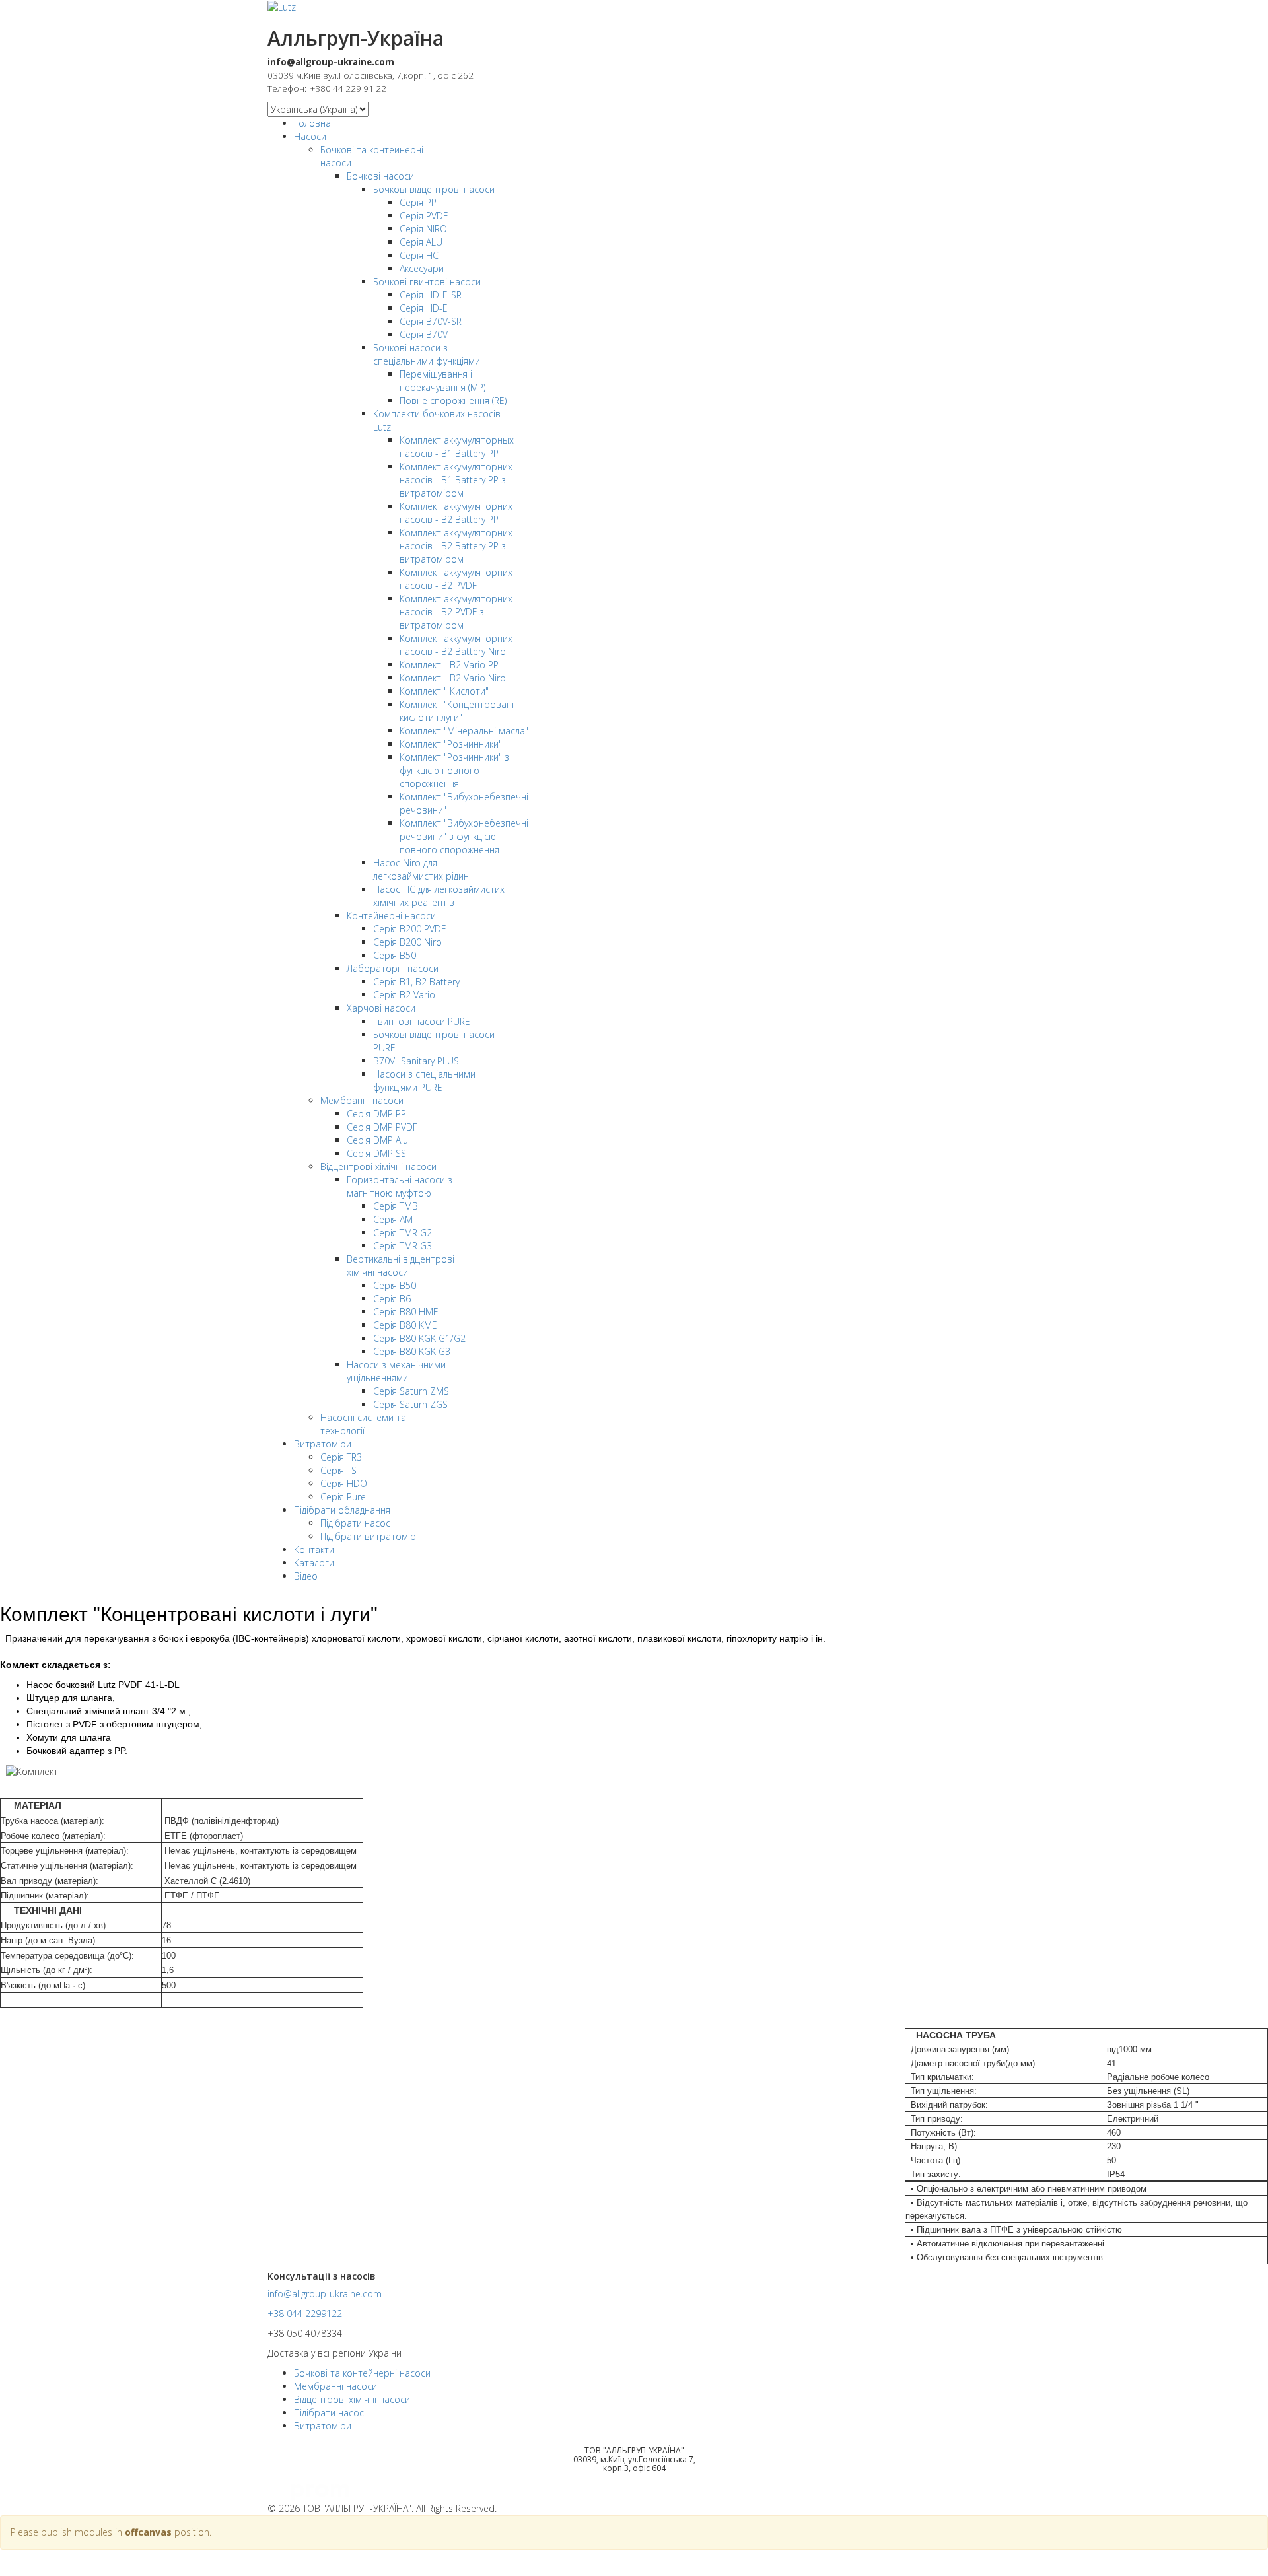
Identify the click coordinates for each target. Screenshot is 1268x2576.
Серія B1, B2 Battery (416, 982)
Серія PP (418, 202)
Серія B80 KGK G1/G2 (419, 1338)
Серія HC (419, 255)
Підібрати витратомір (368, 1536)
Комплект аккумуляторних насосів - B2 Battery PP (456, 513)
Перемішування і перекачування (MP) (442, 381)
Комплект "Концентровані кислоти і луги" (457, 711)
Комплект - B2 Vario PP (449, 665)
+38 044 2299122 (305, 2314)
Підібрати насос (355, 1523)
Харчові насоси (381, 1008)
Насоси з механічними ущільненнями (396, 1371)
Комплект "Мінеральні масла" (464, 731)
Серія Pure (343, 1497)
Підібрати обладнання (342, 1510)
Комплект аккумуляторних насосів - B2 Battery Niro (456, 645)
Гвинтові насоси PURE (422, 1021)
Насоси (310, 136)
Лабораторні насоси (393, 968)
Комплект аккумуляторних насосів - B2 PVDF (456, 579)
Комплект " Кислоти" (444, 691)
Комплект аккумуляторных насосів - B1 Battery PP (457, 447)
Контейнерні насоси (391, 916)
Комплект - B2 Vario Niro (453, 678)
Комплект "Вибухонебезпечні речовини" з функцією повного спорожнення (464, 836)
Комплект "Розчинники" (451, 744)
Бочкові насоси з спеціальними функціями (427, 354)
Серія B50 (395, 955)
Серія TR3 (341, 1457)
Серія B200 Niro (407, 942)
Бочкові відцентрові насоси (434, 189)
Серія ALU (421, 242)
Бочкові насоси (380, 176)
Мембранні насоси (362, 1100)
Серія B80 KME (405, 1325)
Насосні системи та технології (363, 1424)
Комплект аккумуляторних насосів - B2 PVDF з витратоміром (456, 612)
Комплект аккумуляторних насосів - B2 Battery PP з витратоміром (456, 546)
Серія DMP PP (376, 1114)
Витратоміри (323, 1444)
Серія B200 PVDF (409, 929)
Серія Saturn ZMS (411, 1391)
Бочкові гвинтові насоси (427, 282)
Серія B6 (392, 1299)
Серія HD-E (424, 308)
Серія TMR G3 (403, 1246)
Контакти (314, 1549)
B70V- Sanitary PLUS (416, 1061)
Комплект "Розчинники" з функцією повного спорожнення (454, 770)
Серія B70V (424, 334)
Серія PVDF (424, 216)
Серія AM (393, 1219)
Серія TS (338, 1470)
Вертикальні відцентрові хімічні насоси (401, 1266)
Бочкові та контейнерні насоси (362, 2373)
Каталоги (314, 1563)
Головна (312, 123)
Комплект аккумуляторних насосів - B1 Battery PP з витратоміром (456, 480)
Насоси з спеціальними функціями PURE (424, 1081)
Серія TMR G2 (403, 1233)
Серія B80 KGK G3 (412, 1351)
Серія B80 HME (406, 1312)
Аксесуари (422, 268)
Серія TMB (396, 1206)
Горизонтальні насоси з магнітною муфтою (400, 1186)
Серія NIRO (423, 229)
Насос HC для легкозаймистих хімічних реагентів (439, 896)
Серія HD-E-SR (431, 295)
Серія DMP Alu (377, 1140)
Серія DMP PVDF (382, 1127)
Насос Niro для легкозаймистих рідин (421, 869)
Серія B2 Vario (404, 995)
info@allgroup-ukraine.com (325, 2294)
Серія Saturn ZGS (410, 1404)
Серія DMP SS (376, 1153)
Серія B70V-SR (431, 321)
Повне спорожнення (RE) (453, 400)
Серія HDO (344, 1483)
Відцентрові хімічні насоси (378, 1166)
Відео (306, 1576)
